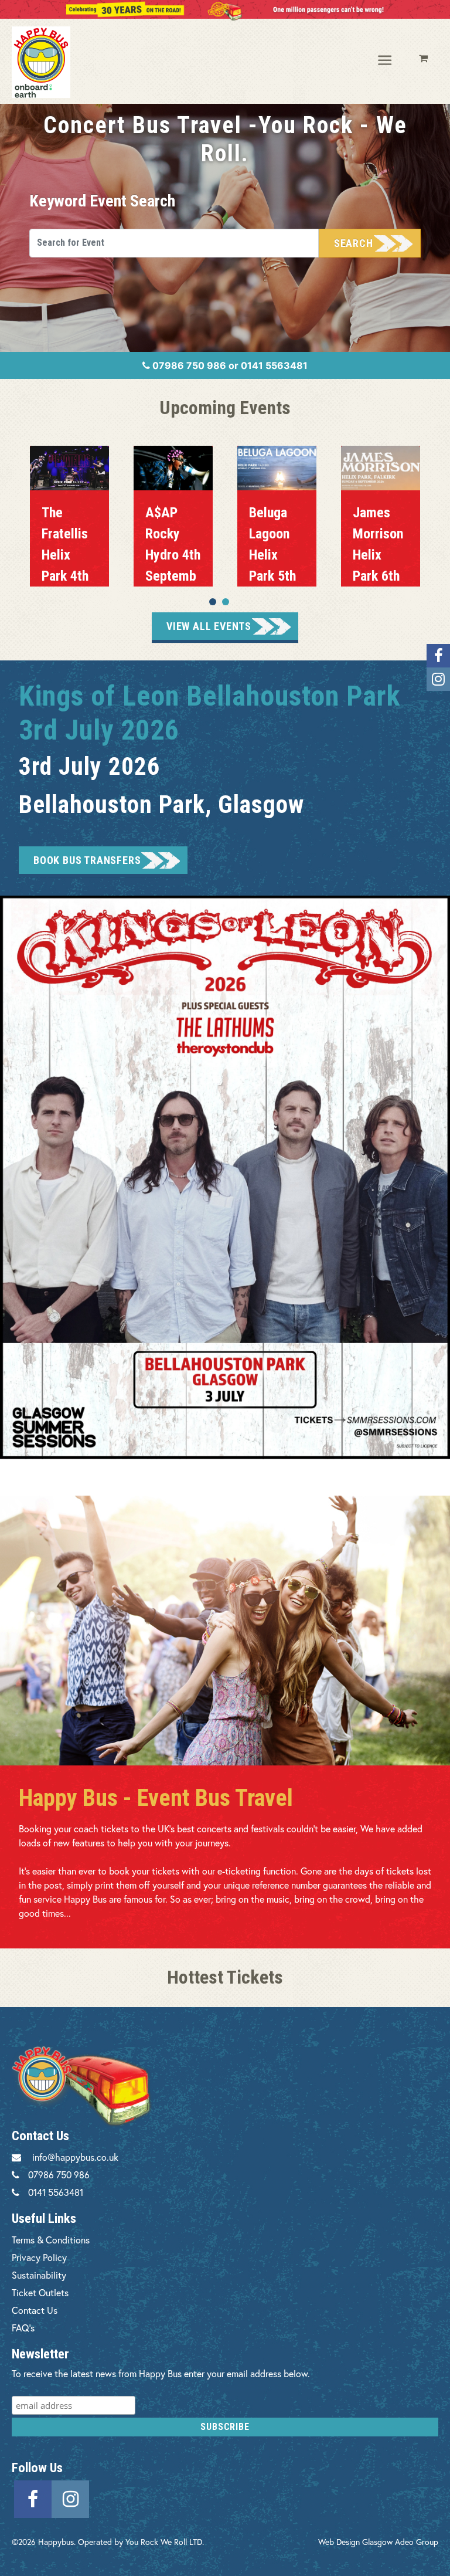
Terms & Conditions (51, 2240)
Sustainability (39, 2275)
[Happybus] (59, 62)
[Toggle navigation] (386, 61)
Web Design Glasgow (355, 2542)
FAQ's (23, 2328)
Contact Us (35, 2310)
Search (354, 243)
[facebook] (33, 2497)
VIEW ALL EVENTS (209, 626)
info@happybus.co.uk (75, 2157)
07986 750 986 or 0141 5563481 (229, 365)
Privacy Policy (39, 2257)
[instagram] (70, 2497)
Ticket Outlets (40, 2292)
